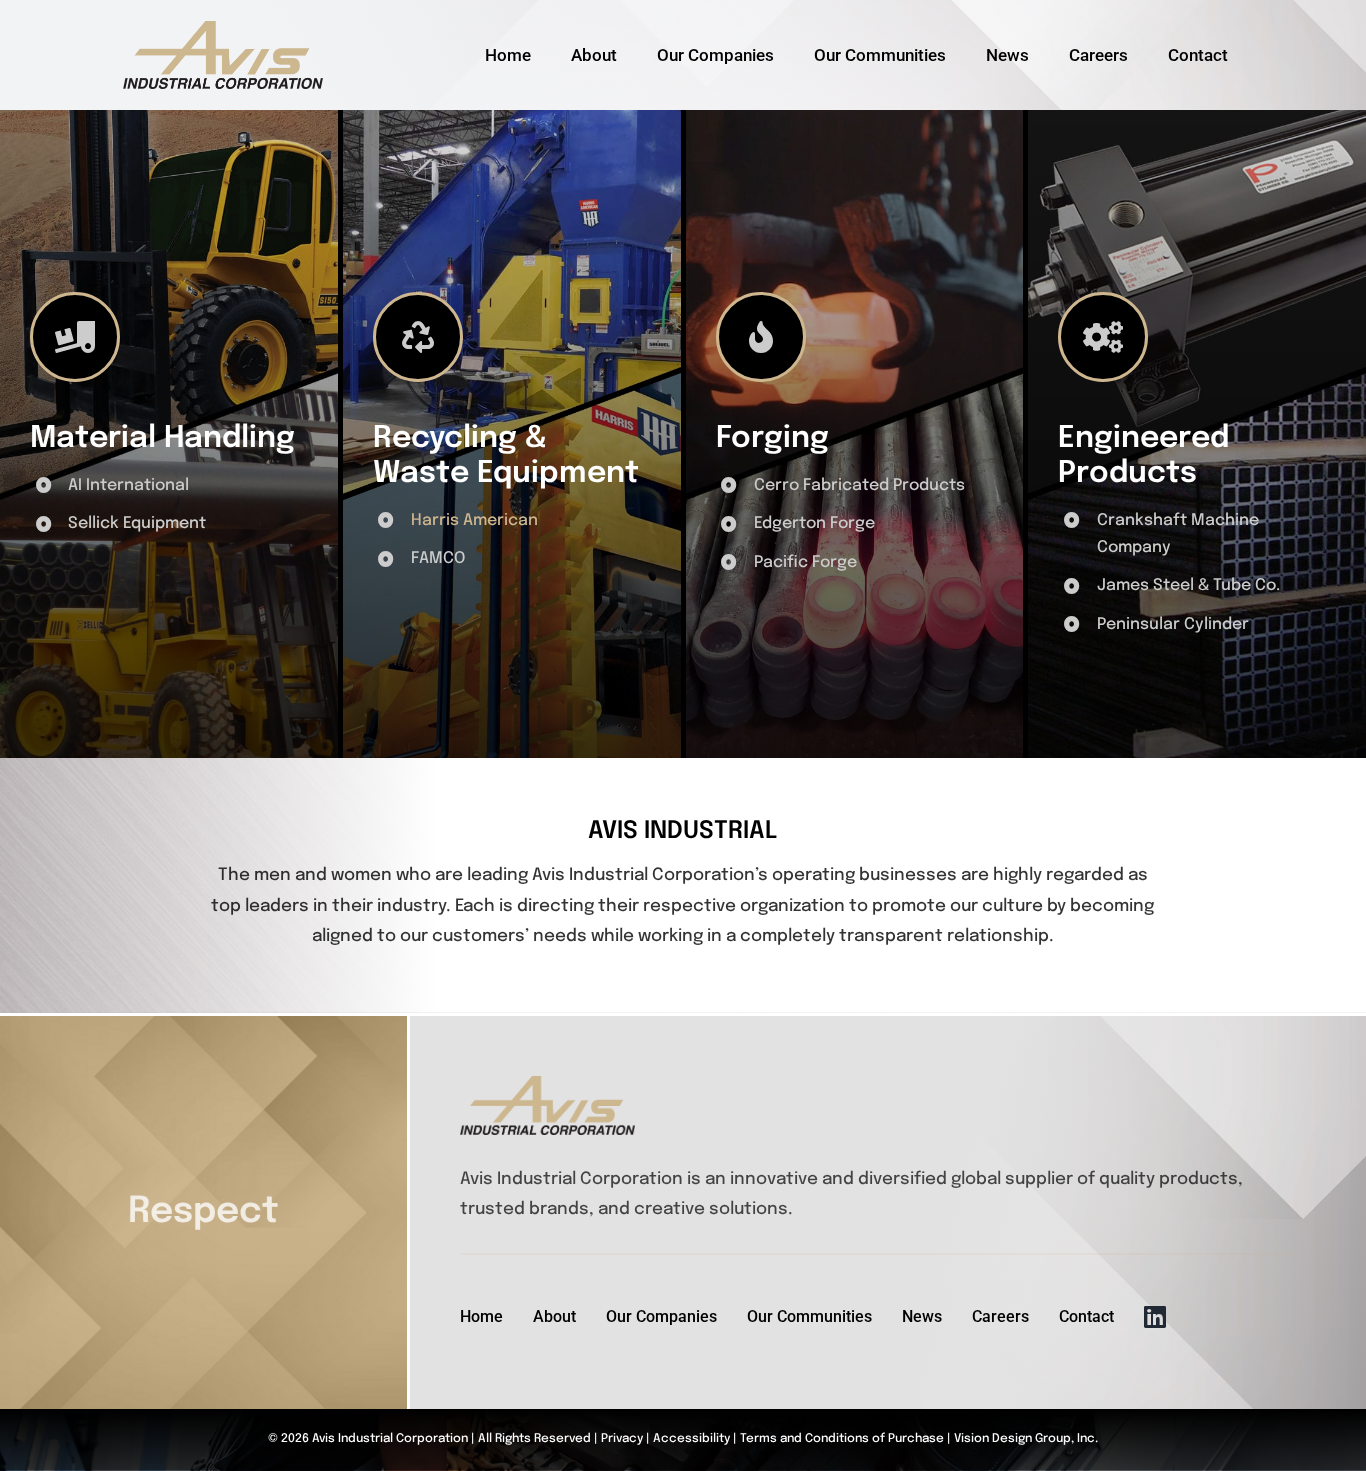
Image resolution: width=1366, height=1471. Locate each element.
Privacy (622, 1439)
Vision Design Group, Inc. (1026, 1439)
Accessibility (691, 1439)
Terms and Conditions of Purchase (842, 1439)
